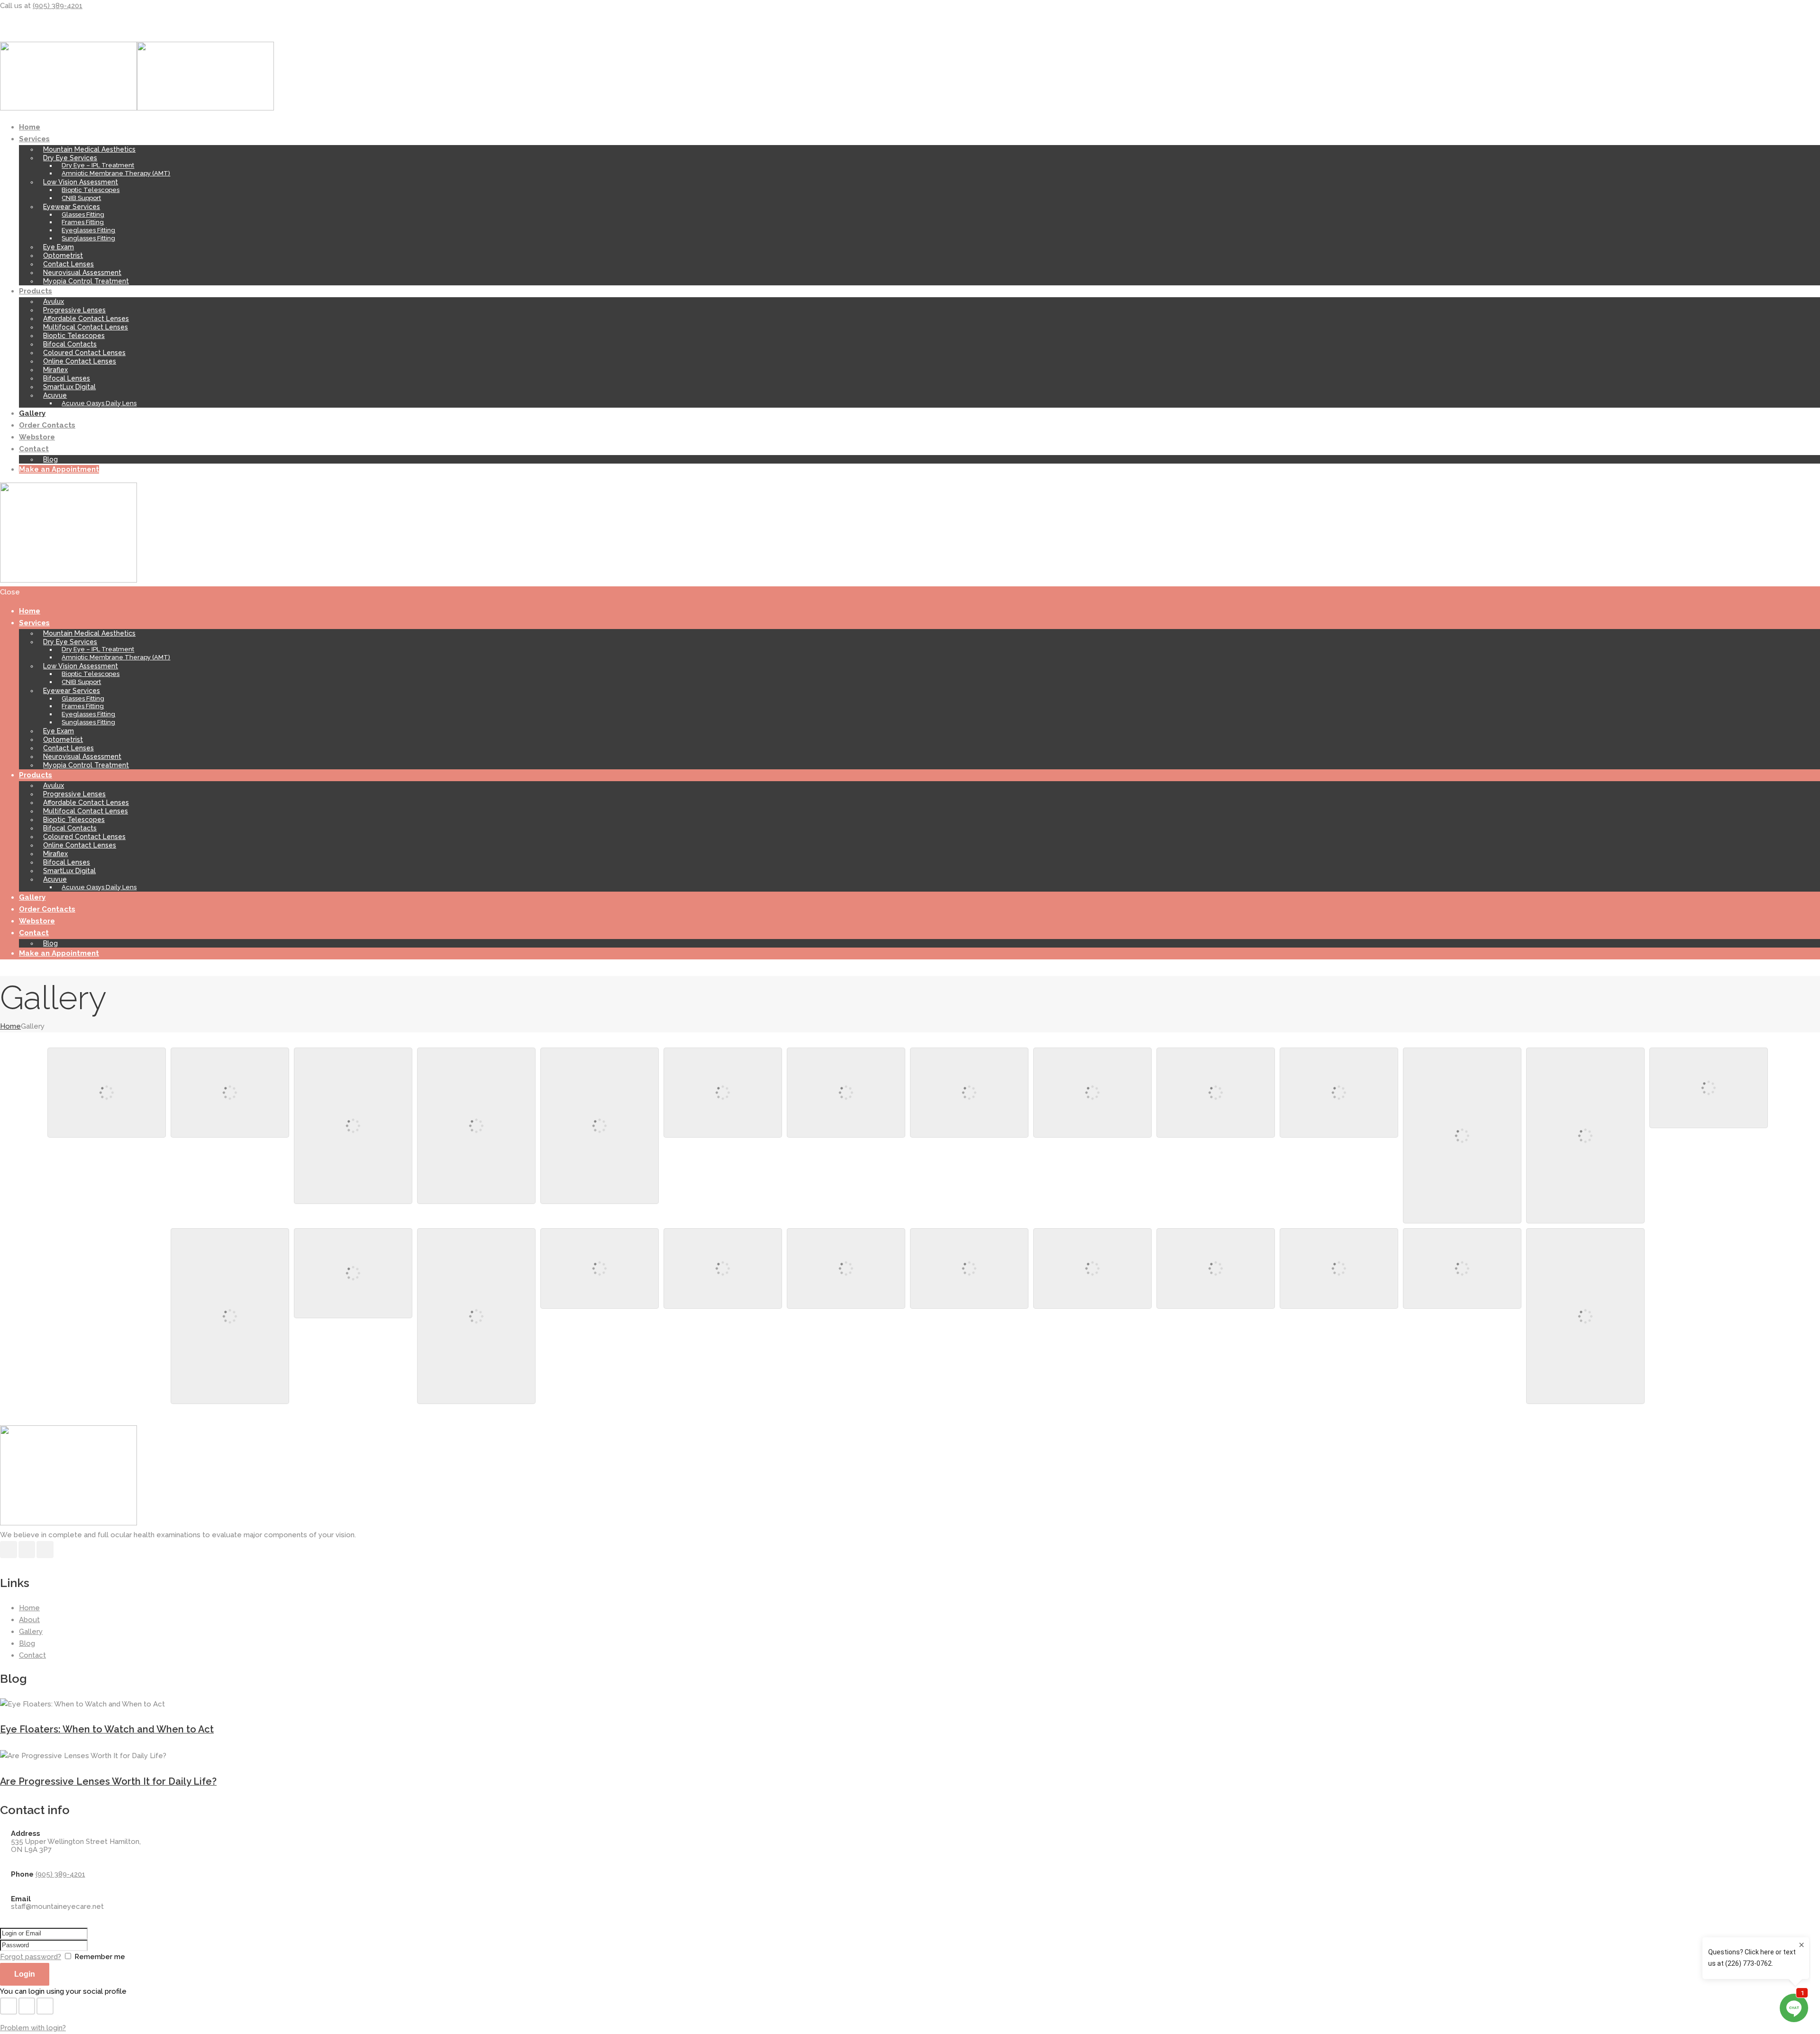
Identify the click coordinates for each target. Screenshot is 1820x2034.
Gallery (32, 413)
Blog (50, 459)
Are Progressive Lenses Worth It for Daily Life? (108, 1781)
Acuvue (55, 395)
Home (30, 127)
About (29, 1620)
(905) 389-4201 (58, 6)
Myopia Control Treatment (86, 281)
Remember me (100, 1957)
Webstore (37, 437)
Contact (34, 449)
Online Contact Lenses (80, 361)
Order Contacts (47, 425)
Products (36, 291)
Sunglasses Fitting (88, 238)
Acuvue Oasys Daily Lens (99, 403)
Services (34, 139)
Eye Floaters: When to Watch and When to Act (107, 1729)
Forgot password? (31, 1957)
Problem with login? (33, 2028)
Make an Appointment (59, 469)
